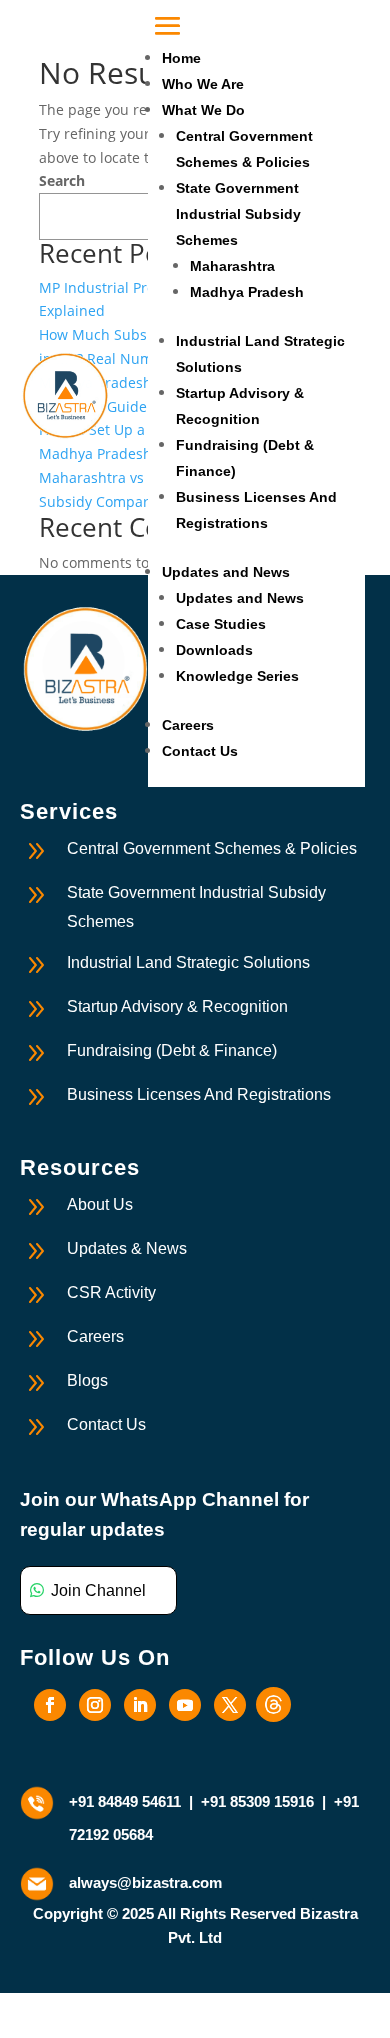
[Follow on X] (230, 1705)
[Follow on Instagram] (95, 1705)
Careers (188, 725)
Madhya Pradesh (247, 292)
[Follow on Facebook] (50, 1705)
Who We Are (203, 84)
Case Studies (221, 624)
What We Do (203, 110)
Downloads (214, 650)
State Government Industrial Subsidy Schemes (238, 214)
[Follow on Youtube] (185, 1705)
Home (181, 58)
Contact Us (200, 751)
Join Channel (98, 1590)
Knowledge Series (237, 676)
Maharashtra (232, 266)
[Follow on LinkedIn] (140, 1705)
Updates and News (226, 572)
